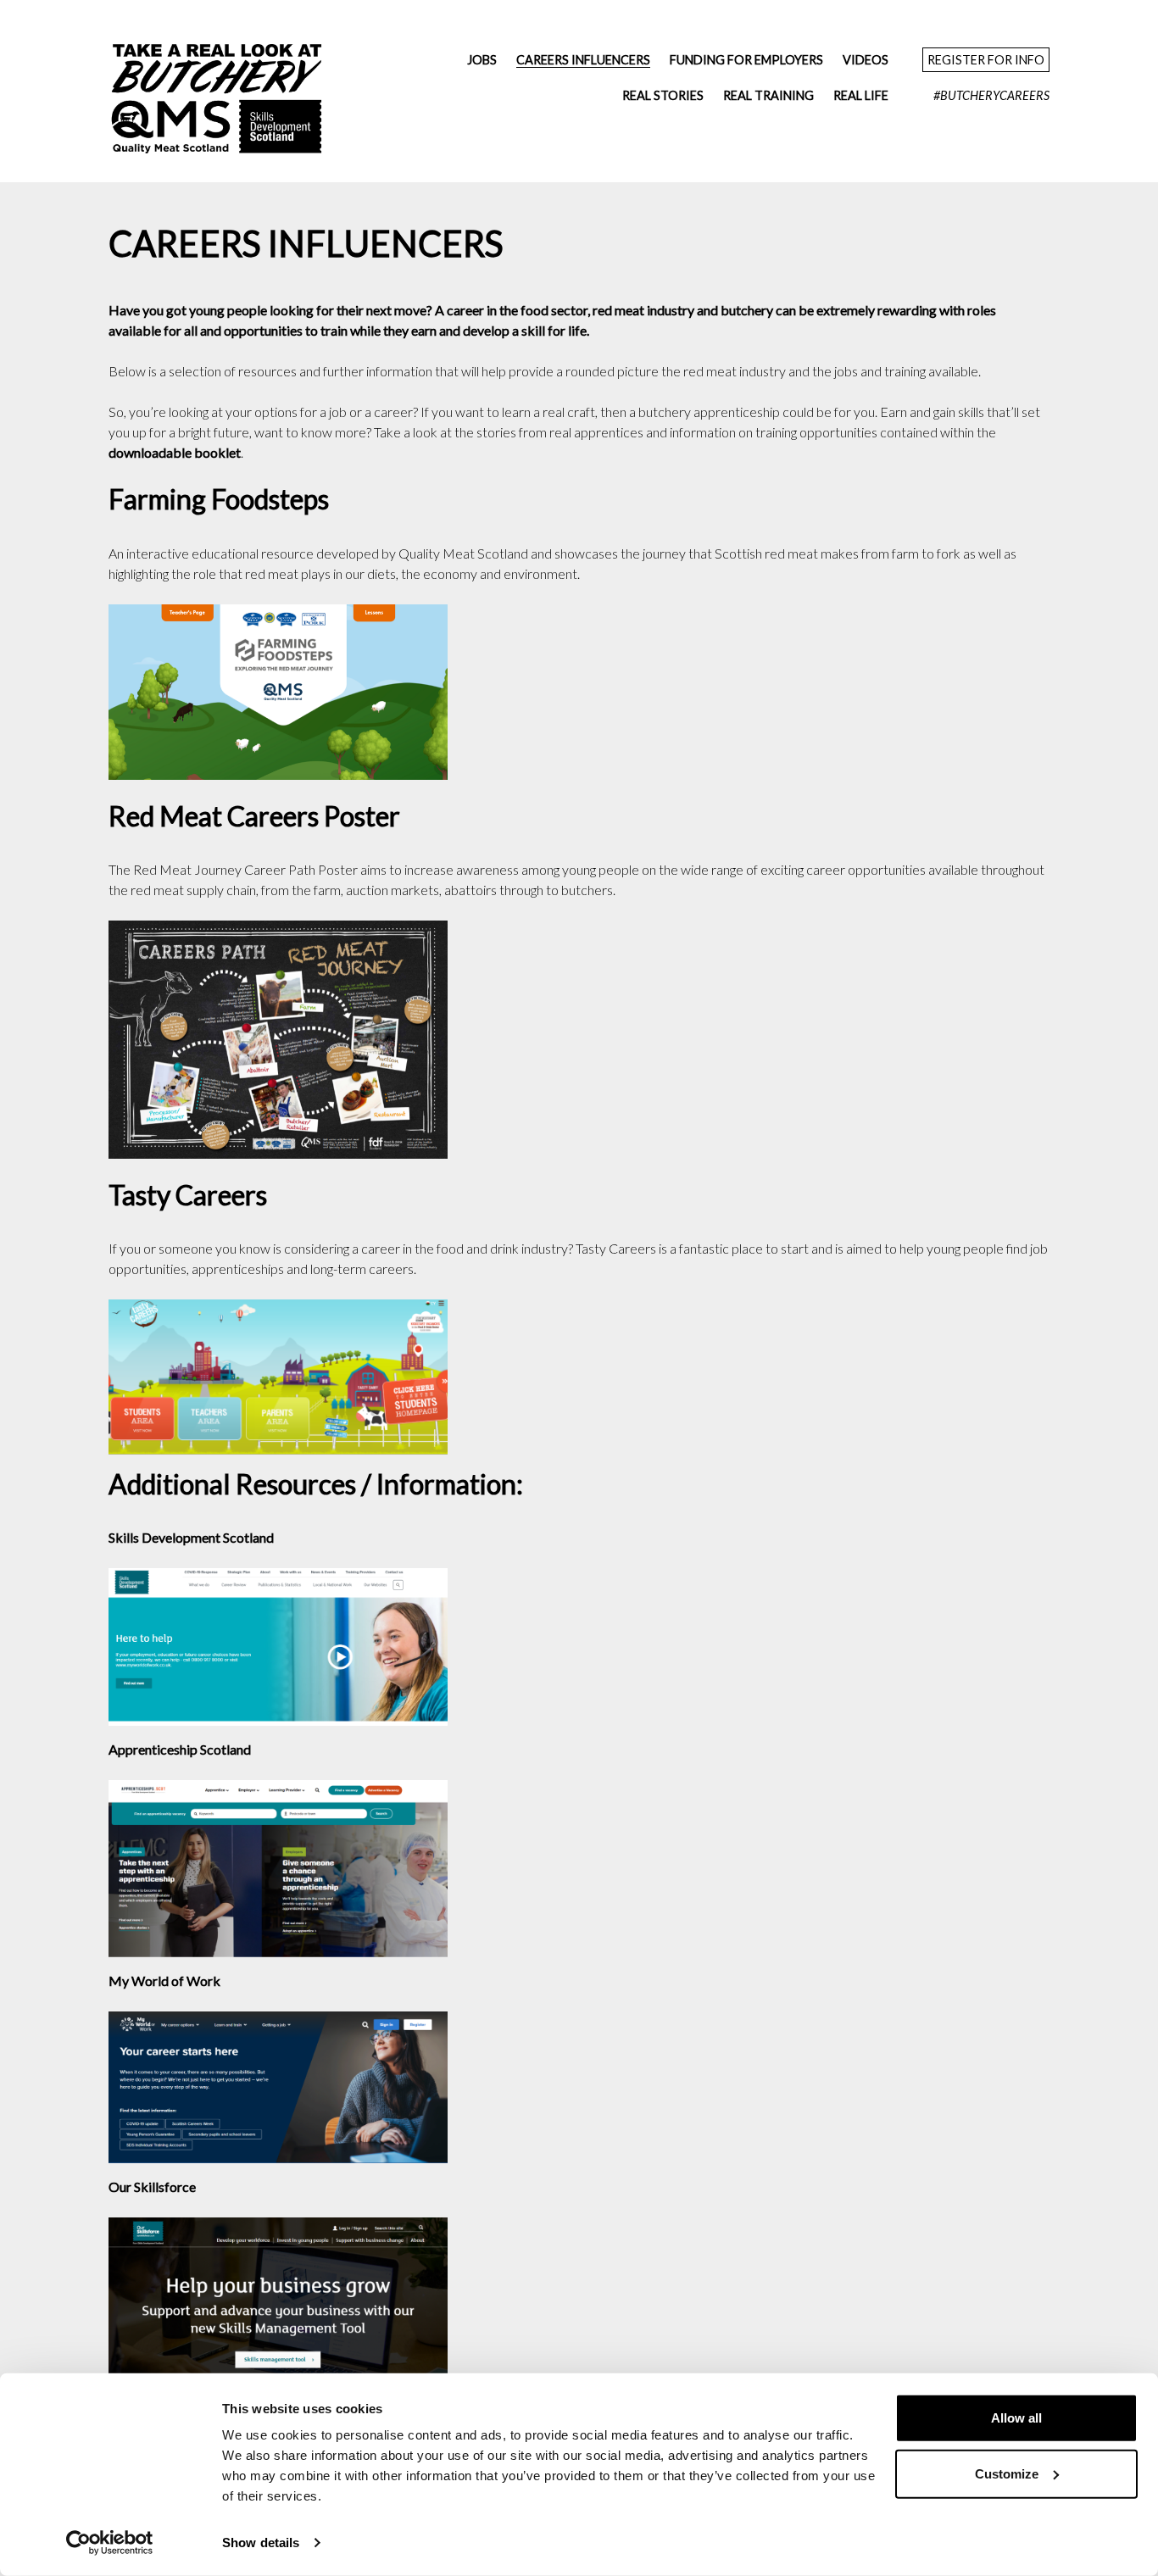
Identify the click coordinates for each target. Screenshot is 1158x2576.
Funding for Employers (746, 60)
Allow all (1016, 2418)
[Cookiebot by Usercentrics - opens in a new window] (110, 2543)
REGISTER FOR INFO (986, 60)
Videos (866, 60)
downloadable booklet (175, 452)
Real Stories (663, 95)
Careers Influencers (583, 60)
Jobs (482, 60)
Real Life (861, 95)
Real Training (768, 95)
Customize (1007, 2473)
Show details (261, 2543)
